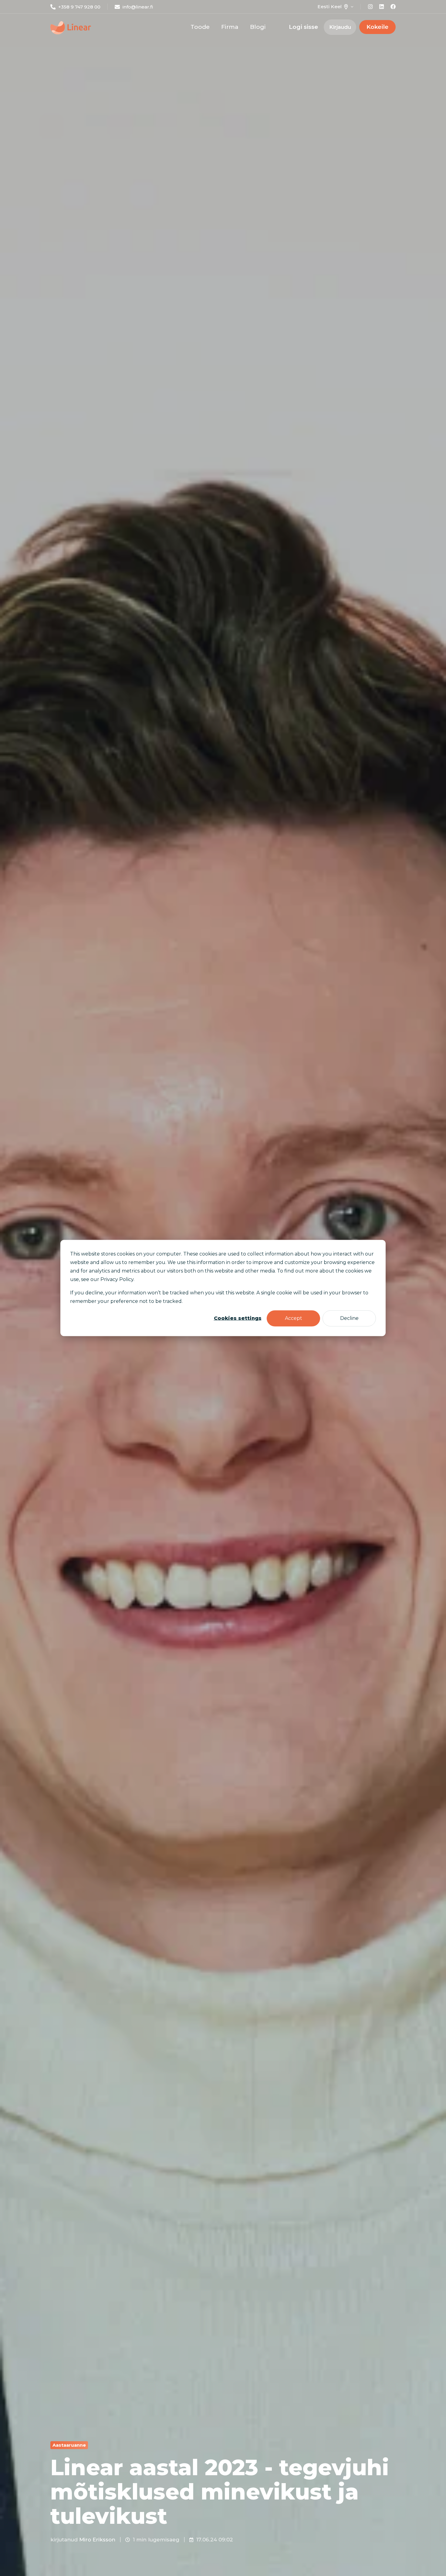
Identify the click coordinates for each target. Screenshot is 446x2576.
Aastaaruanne (69, 2445)
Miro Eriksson (97, 2540)
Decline (349, 1318)
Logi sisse (303, 27)
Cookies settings (238, 1318)
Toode (200, 27)
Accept (294, 1318)
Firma (230, 27)
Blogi (258, 27)
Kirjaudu (340, 27)
